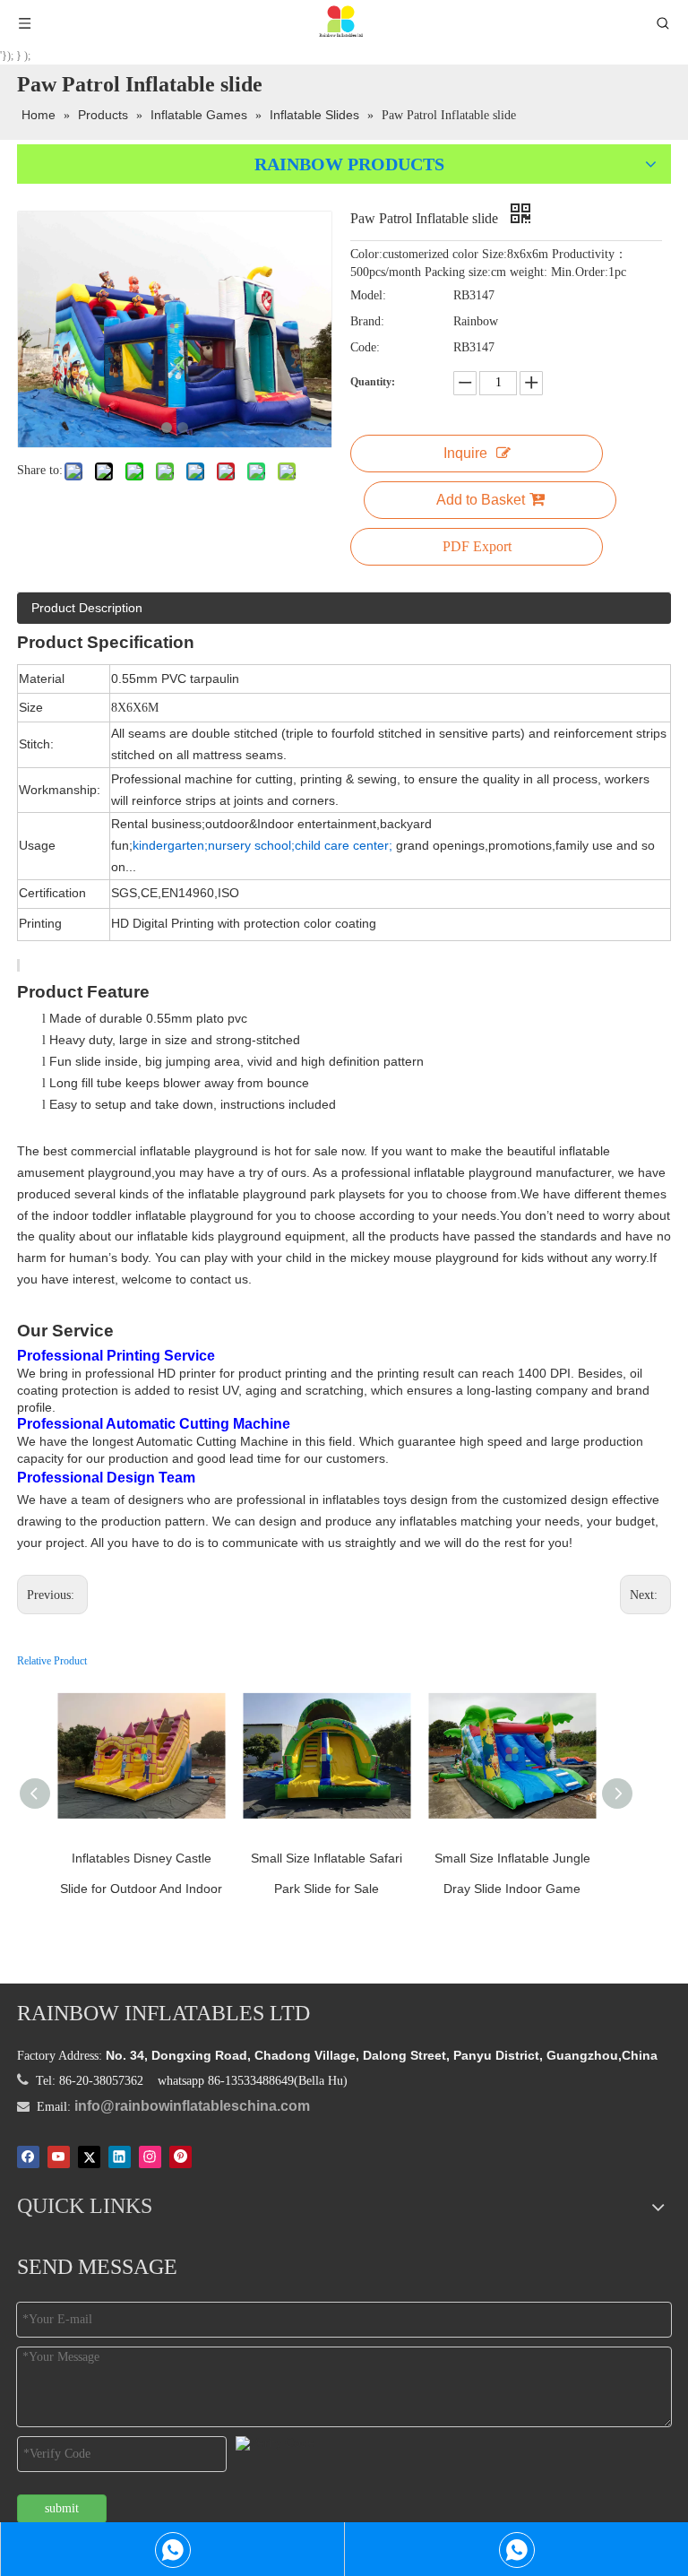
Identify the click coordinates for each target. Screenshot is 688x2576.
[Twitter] (89, 2157)
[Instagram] (150, 2157)
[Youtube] (59, 2157)
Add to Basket (481, 500)
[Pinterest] (181, 2157)
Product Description (87, 608)
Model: (368, 295)
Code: (365, 347)
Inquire (465, 453)
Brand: (367, 321)
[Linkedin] (120, 2157)
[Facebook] (28, 2157)
